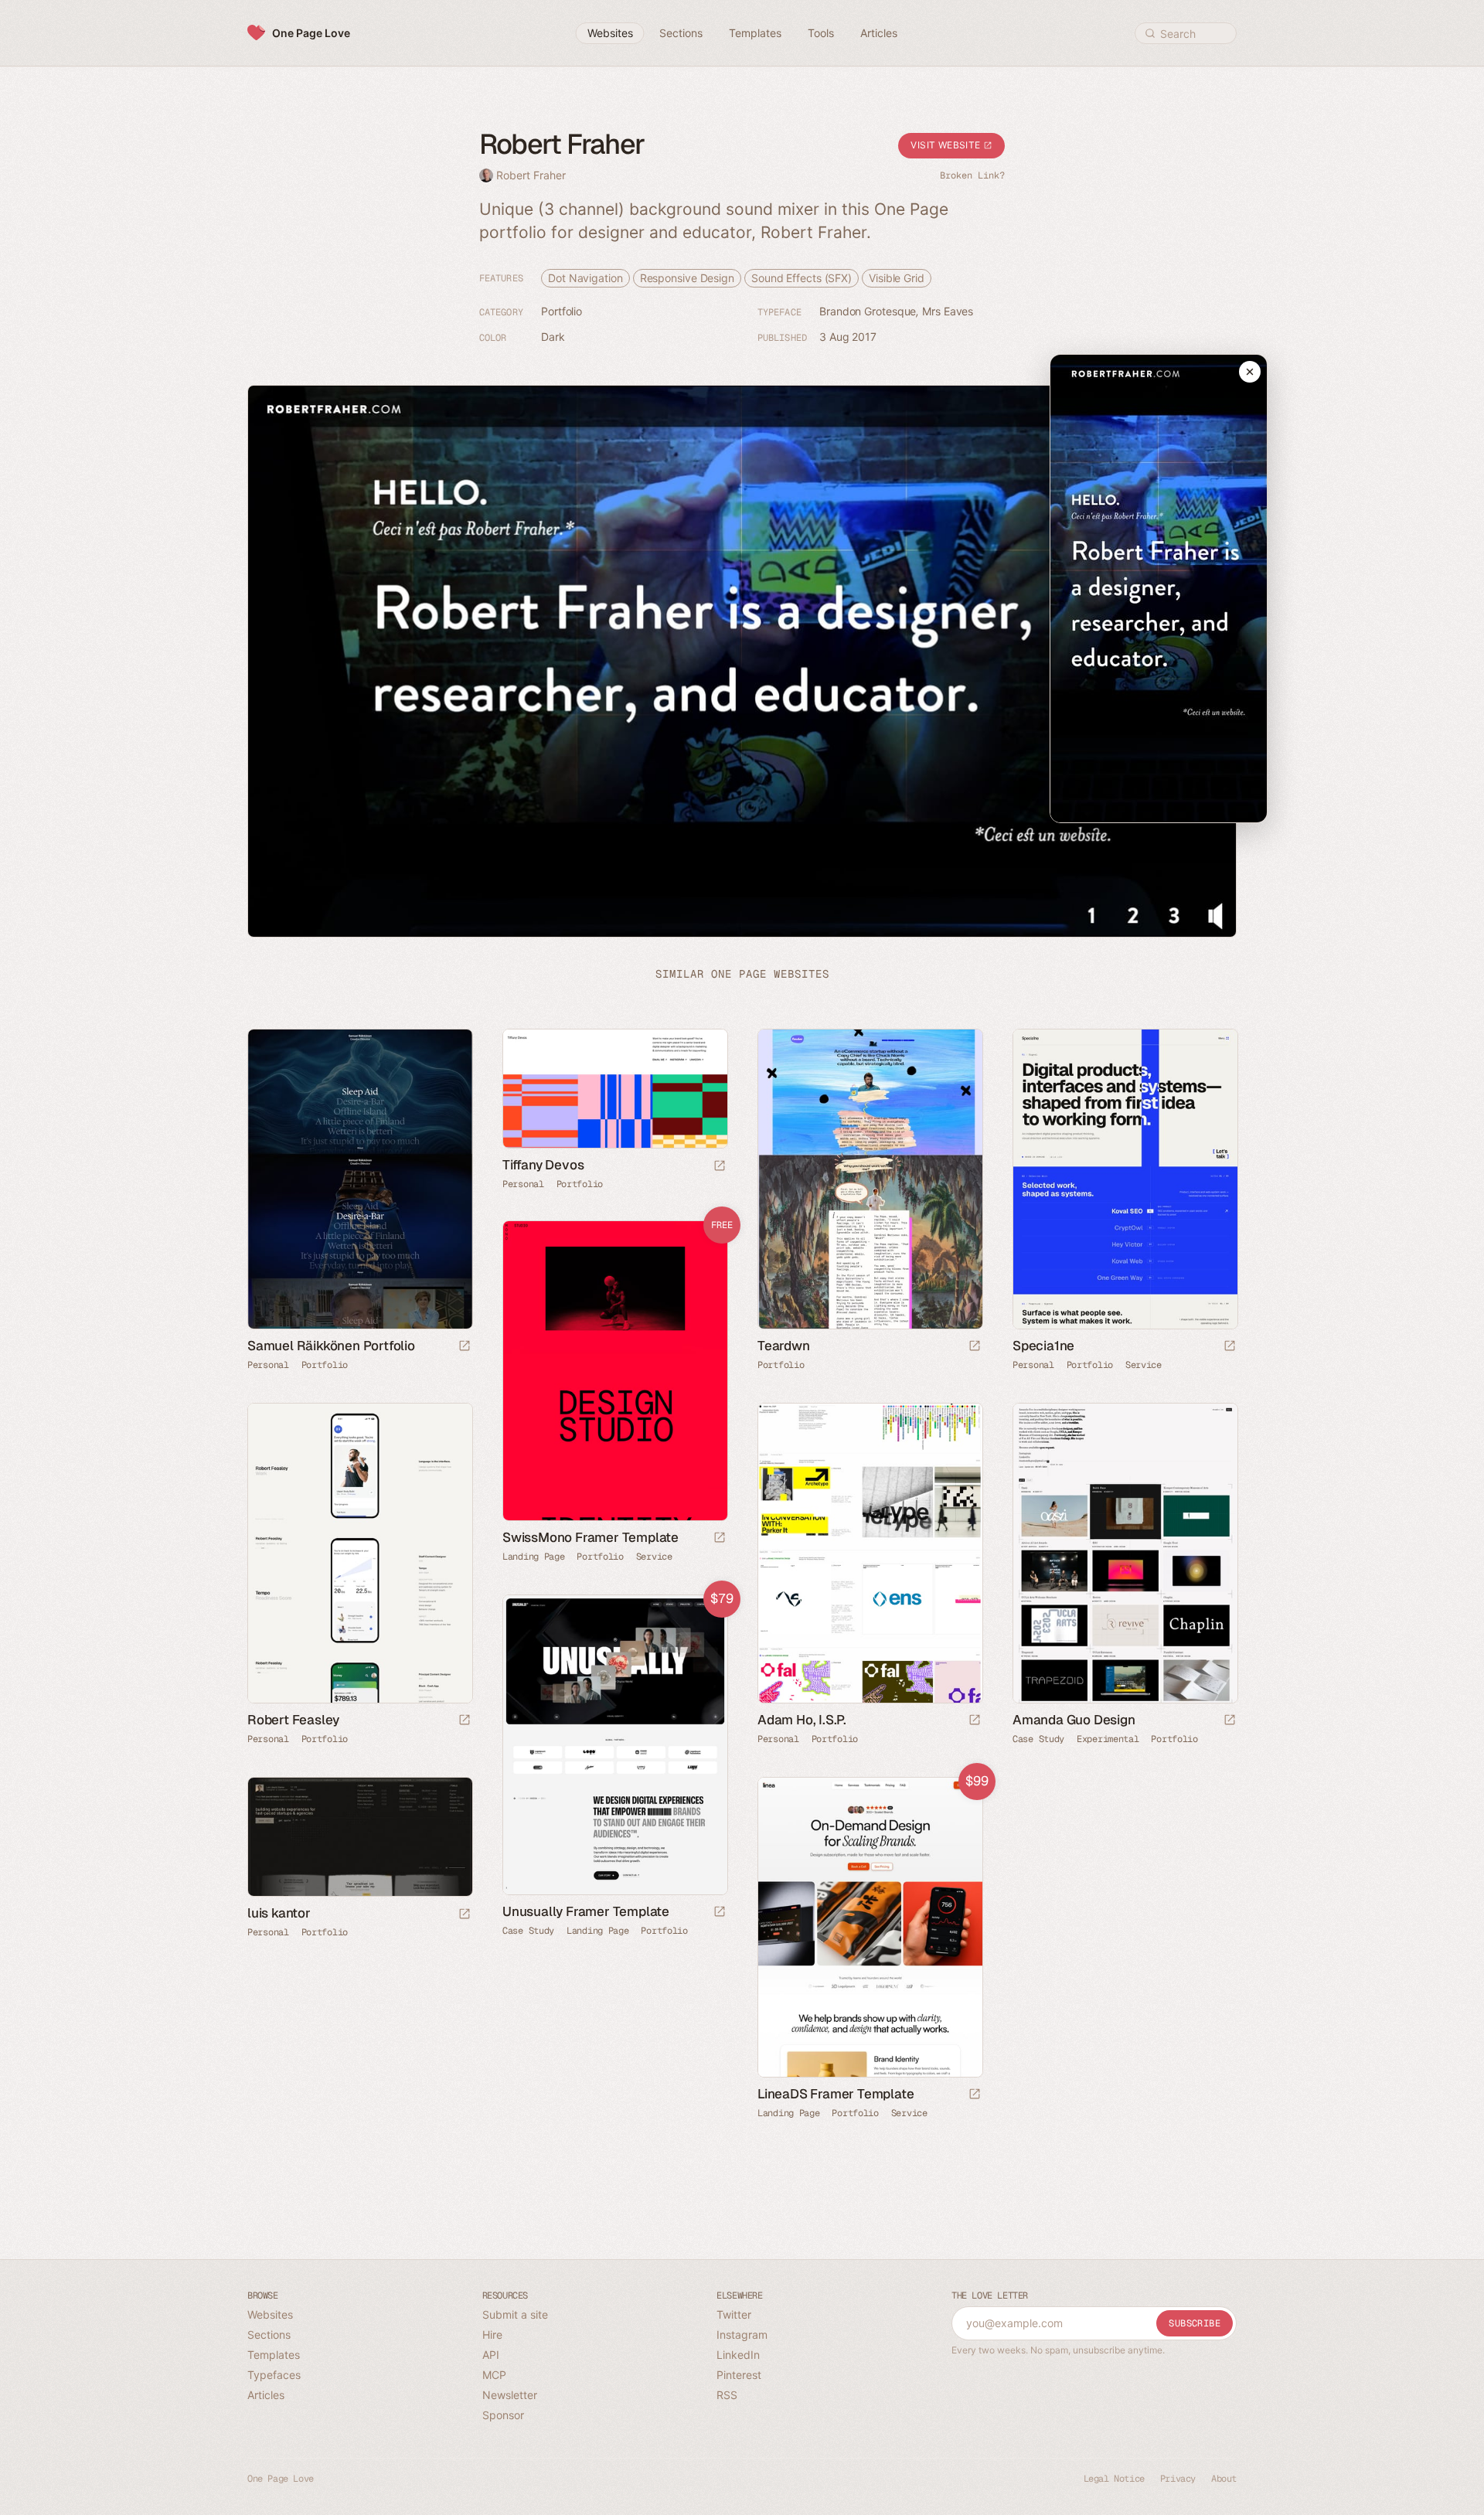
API (491, 2355)
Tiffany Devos (543, 1165)
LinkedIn (738, 2355)
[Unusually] (614, 1745)
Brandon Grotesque (868, 311)
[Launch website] (465, 1347)
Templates (274, 2355)
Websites (270, 2314)
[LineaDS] (870, 1927)
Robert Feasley (293, 1720)
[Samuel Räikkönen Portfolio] (359, 1179)
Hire (492, 2335)
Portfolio (562, 311)
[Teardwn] (870, 1179)
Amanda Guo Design (1074, 1720)
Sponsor (503, 2415)
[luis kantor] (359, 1837)
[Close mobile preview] (1250, 372)
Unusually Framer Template (586, 1911)
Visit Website (947, 145)
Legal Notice (1114, 2479)
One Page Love (311, 33)
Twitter (734, 2314)
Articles (266, 2395)
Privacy (1178, 2479)
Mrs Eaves (948, 311)
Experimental (1108, 1739)
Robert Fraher (531, 175)
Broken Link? (972, 175)
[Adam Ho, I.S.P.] (870, 1553)
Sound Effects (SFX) (802, 278)
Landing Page (533, 1557)
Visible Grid (897, 278)
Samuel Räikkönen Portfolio (331, 1346)
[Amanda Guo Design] (1125, 1553)
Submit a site (515, 2314)
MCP (494, 2375)
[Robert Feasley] (359, 1553)
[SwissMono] (614, 1371)
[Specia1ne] (1125, 1179)
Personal (268, 1365)
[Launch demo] (720, 1538)
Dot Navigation (585, 278)
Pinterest (739, 2375)
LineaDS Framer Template (836, 2094)
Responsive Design (687, 278)
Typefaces (274, 2375)
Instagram (742, 2335)
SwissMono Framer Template (591, 1537)
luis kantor (279, 1913)
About (1224, 2479)
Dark (553, 337)
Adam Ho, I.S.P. (802, 1720)
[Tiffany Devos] (614, 1089)
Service (1144, 1365)
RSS (727, 2395)
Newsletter (510, 2395)
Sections (269, 2335)
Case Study (1038, 1739)
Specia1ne (1043, 1346)
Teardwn (784, 1346)
